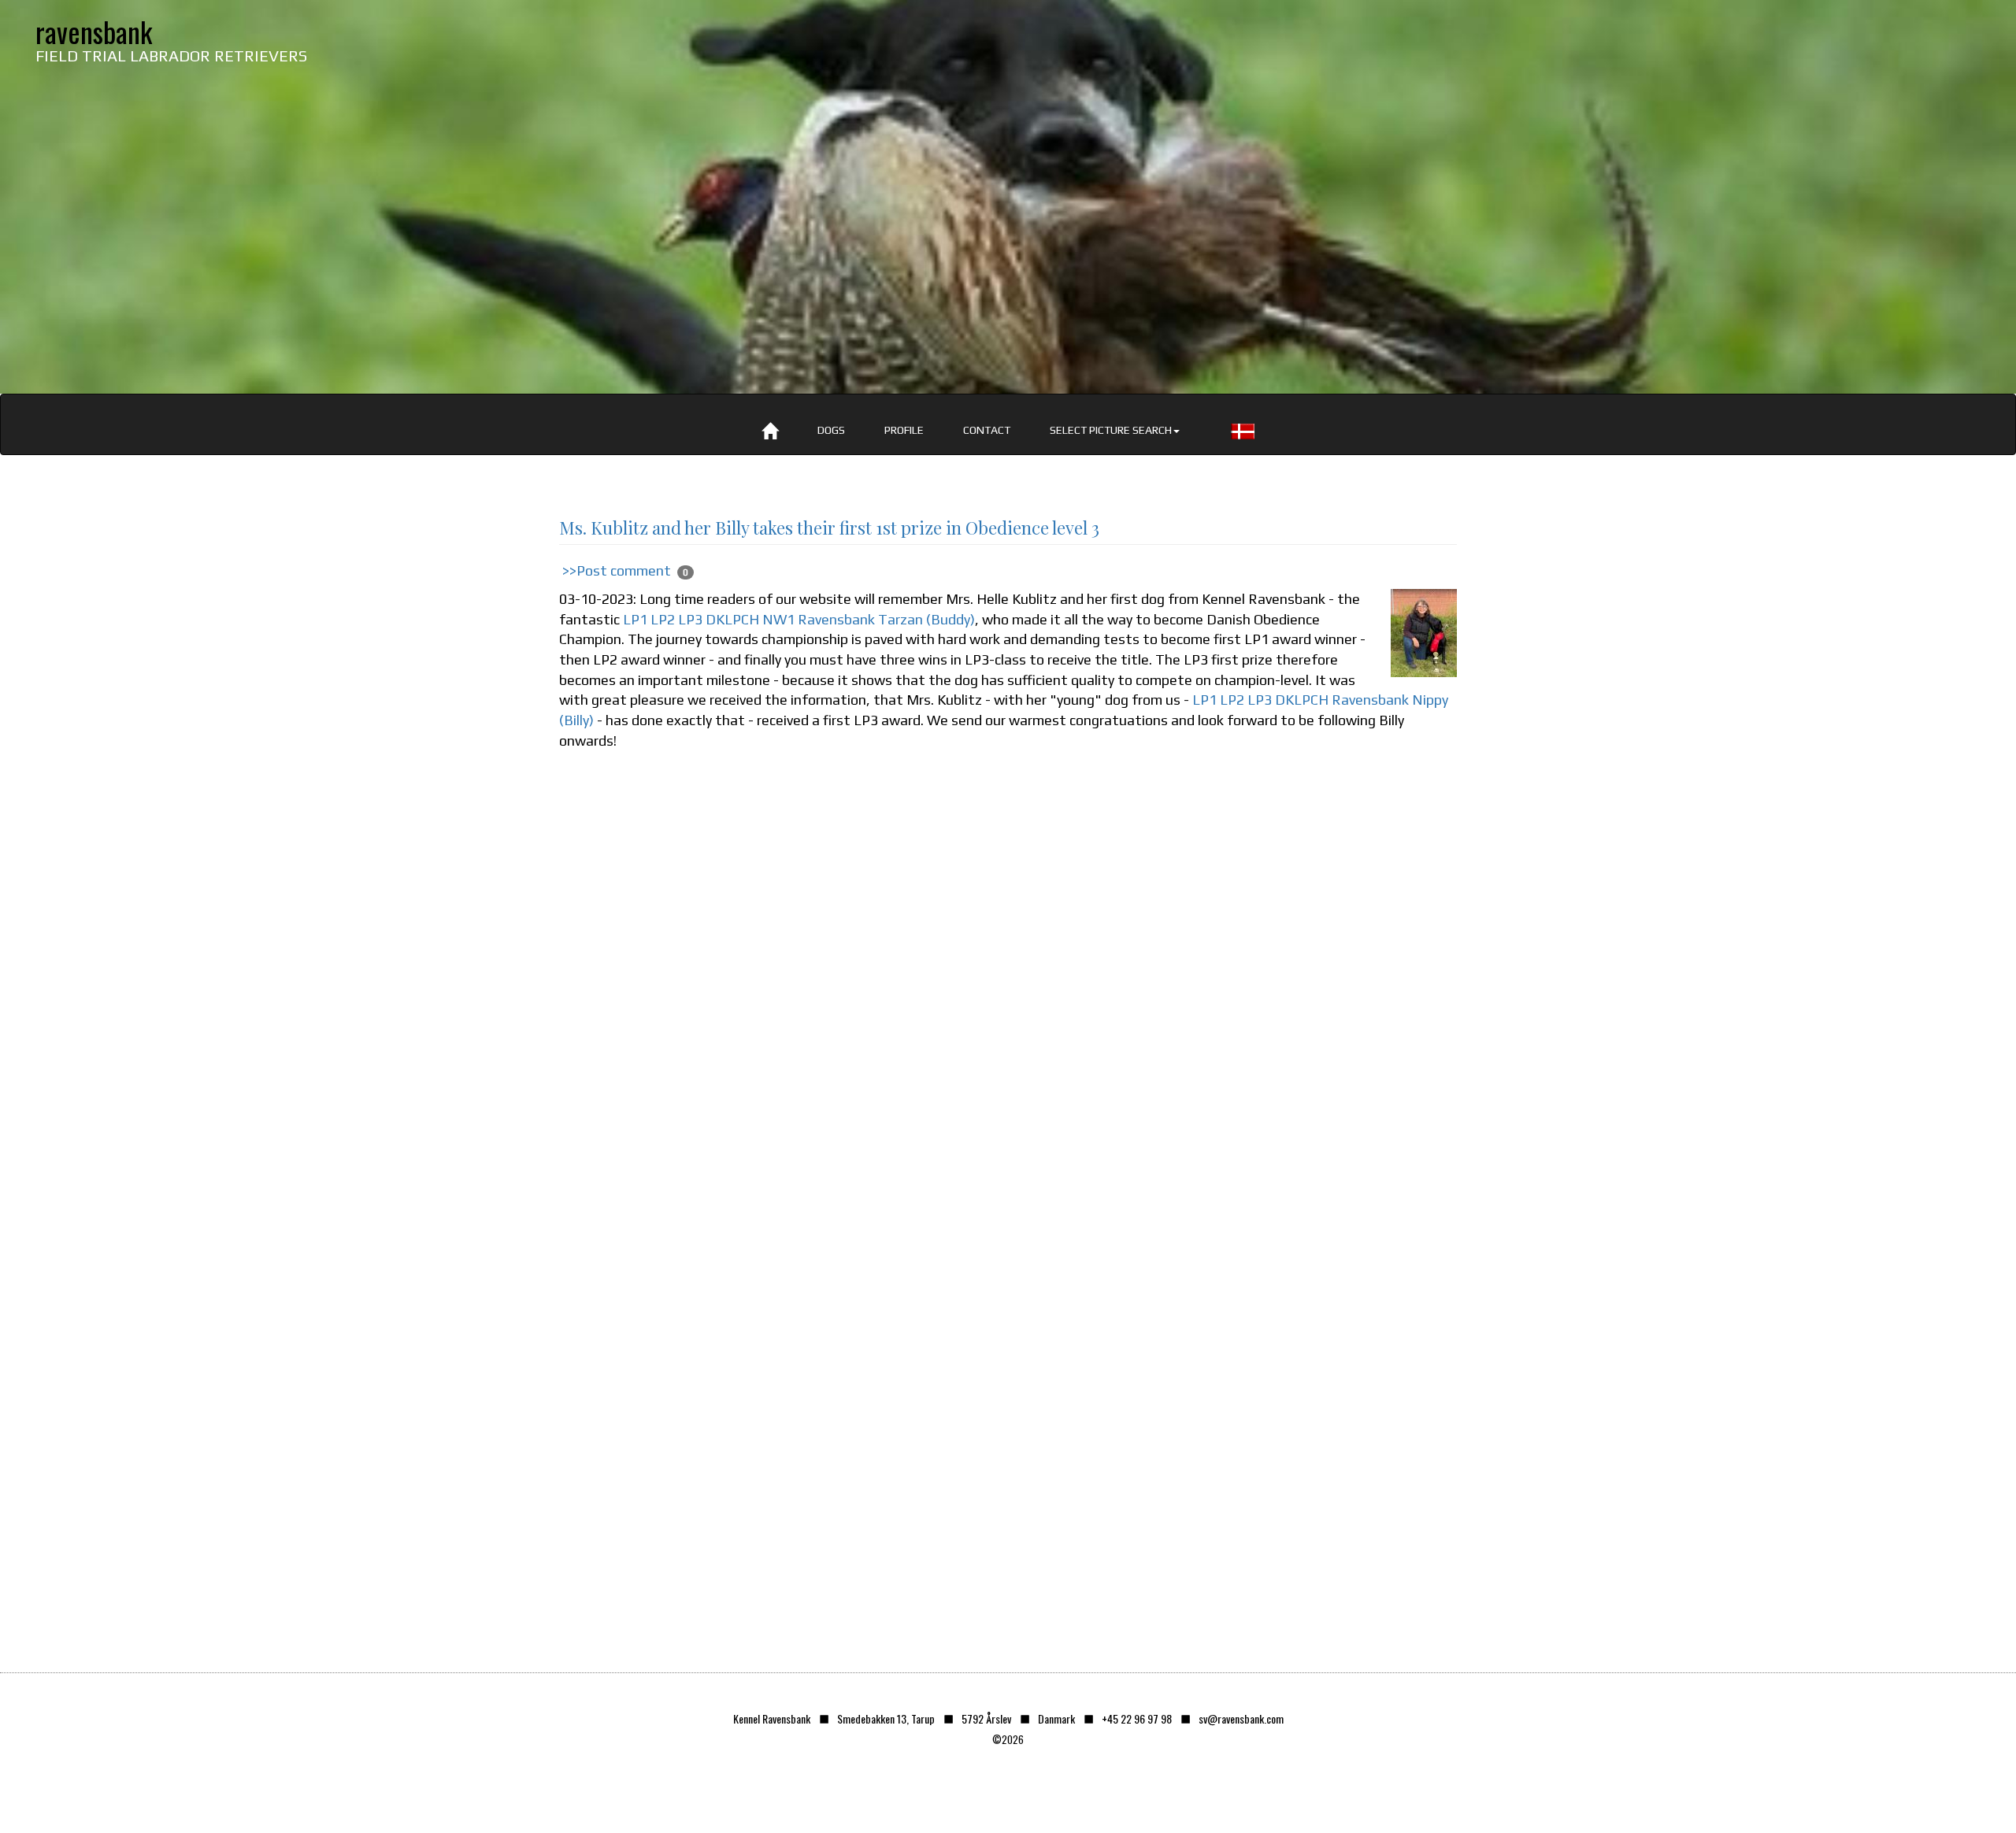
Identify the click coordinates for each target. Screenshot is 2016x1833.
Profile (904, 430)
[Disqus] (1008, 995)
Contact (987, 430)
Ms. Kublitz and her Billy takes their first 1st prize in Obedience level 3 (829, 528)
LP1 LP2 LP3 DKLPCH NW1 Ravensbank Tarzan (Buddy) (799, 619)
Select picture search (1111, 430)
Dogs (831, 430)
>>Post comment (617, 570)
